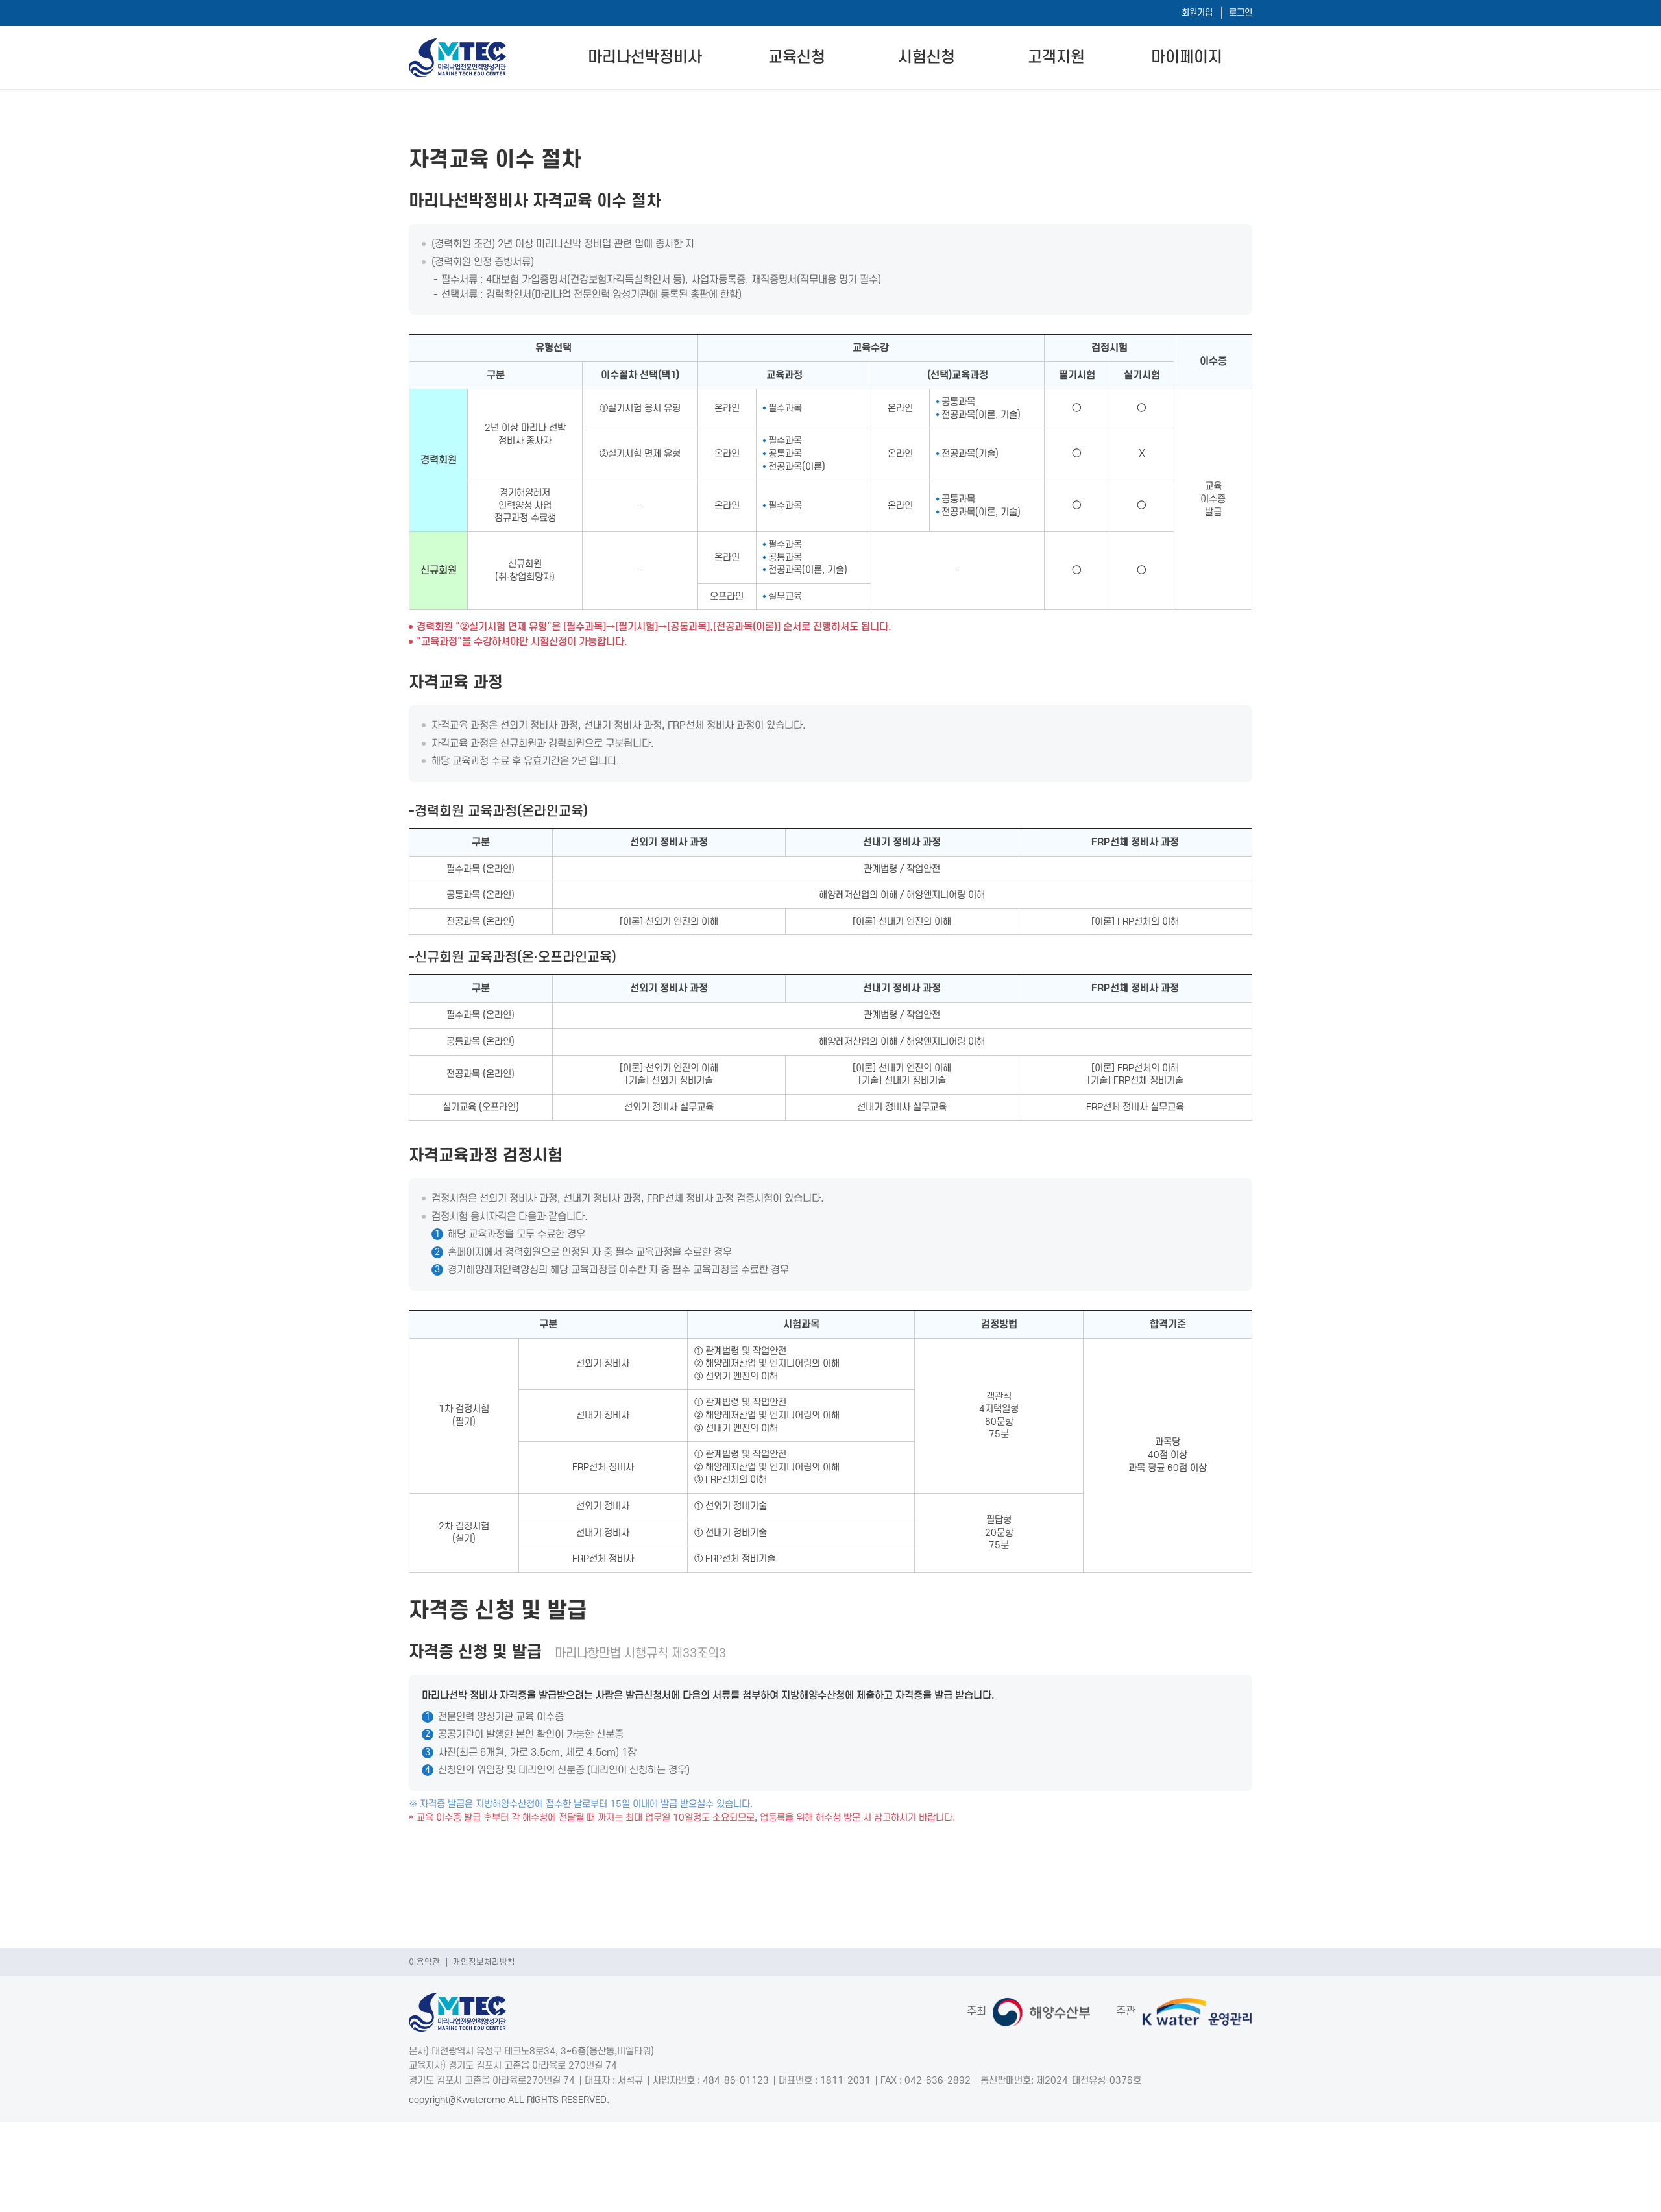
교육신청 (797, 57)
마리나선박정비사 (645, 57)
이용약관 (424, 1962)
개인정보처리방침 (484, 1962)
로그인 (1241, 13)
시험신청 (927, 57)
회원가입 (1197, 13)
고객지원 (1056, 57)
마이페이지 (1187, 57)
